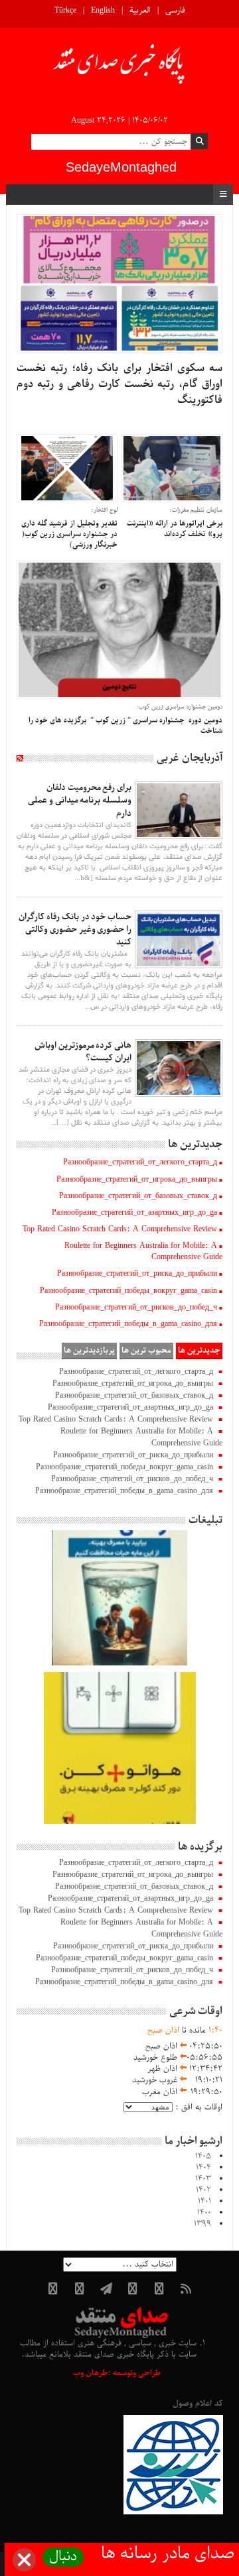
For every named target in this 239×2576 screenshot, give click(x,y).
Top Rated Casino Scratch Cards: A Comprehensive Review (120, 1229)
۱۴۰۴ (203, 2168)
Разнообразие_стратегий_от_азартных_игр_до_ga (134, 1213)
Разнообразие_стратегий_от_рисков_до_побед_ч (136, 1308)
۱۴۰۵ (203, 2156)
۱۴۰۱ (204, 2202)
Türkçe (65, 11)
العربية (140, 11)
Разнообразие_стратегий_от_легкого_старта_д (140, 1162)
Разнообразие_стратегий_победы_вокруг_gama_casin (128, 1291)
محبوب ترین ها (146, 1351)
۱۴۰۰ (204, 2213)
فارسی (175, 11)
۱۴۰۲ (203, 2190)
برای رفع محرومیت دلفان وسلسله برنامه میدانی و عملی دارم (80, 800)
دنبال (63, 2557)
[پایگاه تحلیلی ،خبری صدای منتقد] (119, 68)
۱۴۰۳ (203, 2179)
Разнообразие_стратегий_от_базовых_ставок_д (138, 1196)
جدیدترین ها (199, 1351)
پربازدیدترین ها (89, 1351)
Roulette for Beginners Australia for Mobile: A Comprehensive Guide (143, 1252)
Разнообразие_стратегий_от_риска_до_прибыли (137, 1274)
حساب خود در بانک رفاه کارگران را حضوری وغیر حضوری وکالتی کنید (75, 929)
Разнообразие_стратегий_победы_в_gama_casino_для (128, 1324)
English (103, 11)
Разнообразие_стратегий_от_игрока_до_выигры (137, 1180)
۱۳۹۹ (202, 2224)
